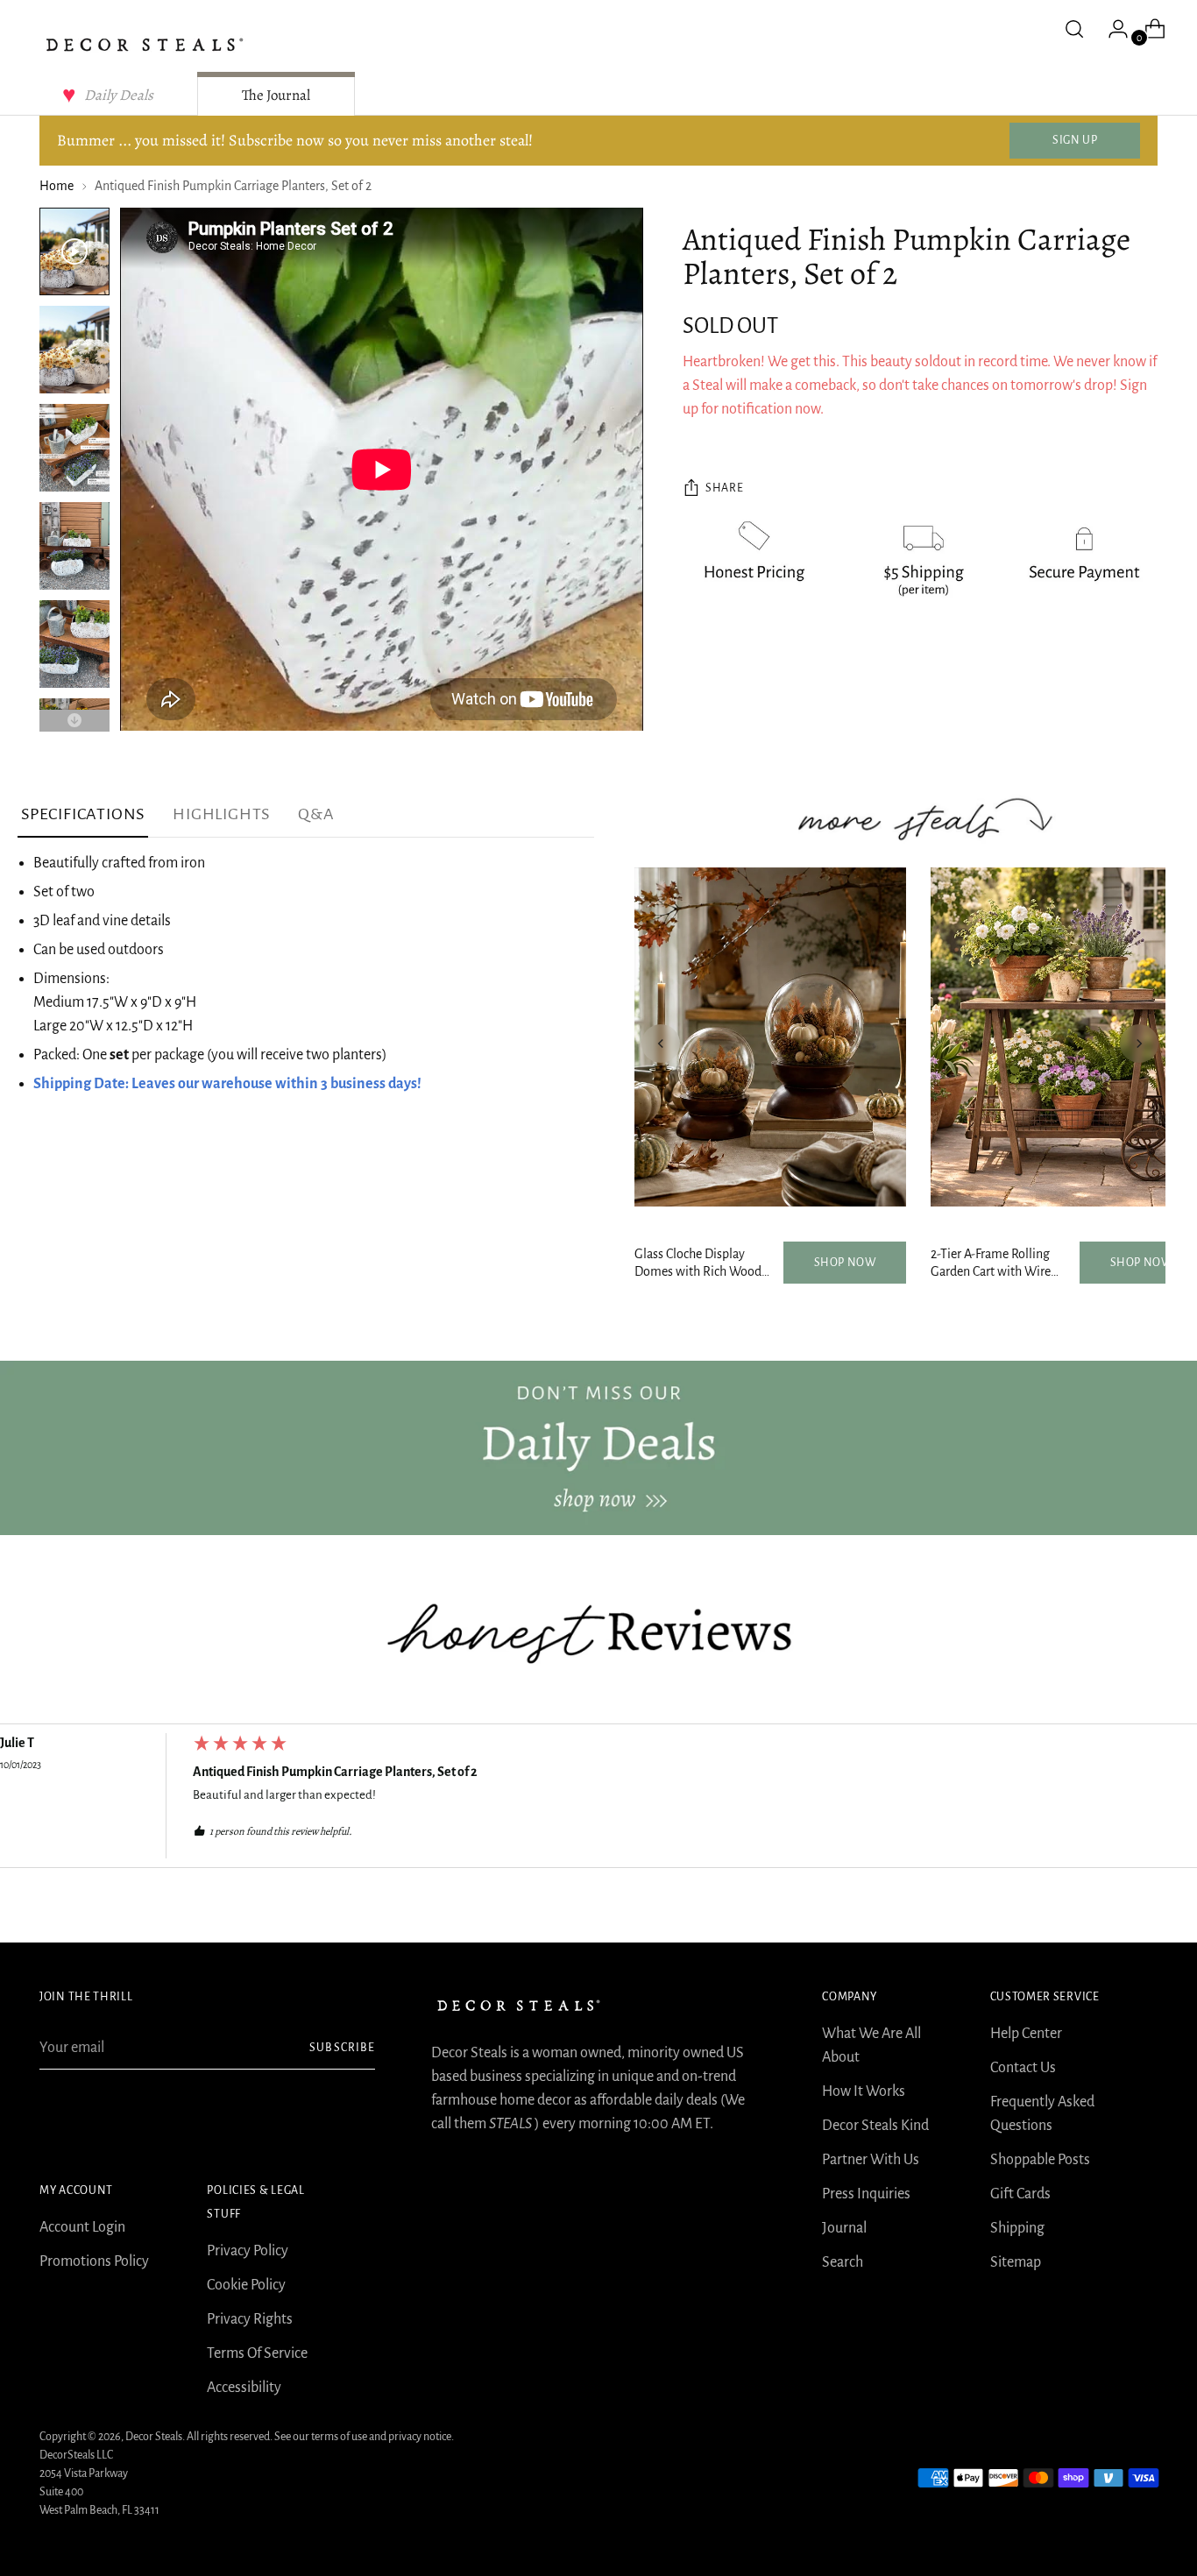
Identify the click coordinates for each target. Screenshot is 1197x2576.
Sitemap (1016, 2262)
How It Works (864, 2091)
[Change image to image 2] (74, 350)
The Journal (276, 95)
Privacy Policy (248, 2251)
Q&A (316, 814)
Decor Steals (154, 2437)
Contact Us (1023, 2068)
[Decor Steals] (145, 45)
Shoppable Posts (1040, 2160)
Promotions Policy (94, 2261)
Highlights (221, 814)
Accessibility (244, 2388)
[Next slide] (1139, 1044)
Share (724, 489)
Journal (844, 2228)
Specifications (83, 814)
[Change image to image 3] (74, 448)
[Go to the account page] (1111, 29)
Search (843, 2262)
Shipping (1017, 2228)
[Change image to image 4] (74, 546)
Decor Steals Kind (875, 2126)
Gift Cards (1020, 2194)
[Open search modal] (1074, 29)
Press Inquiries (866, 2194)
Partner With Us (871, 2160)
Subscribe (342, 2048)
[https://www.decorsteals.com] (598, 1448)
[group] (598, 1801)
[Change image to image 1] (74, 251)
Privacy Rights (250, 2319)
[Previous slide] (661, 1044)
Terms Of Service (257, 2353)
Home (57, 186)
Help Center (1026, 2034)
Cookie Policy (246, 2285)
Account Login (82, 2227)
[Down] (74, 721)
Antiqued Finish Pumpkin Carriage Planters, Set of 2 (335, 1772)
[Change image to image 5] (74, 644)
